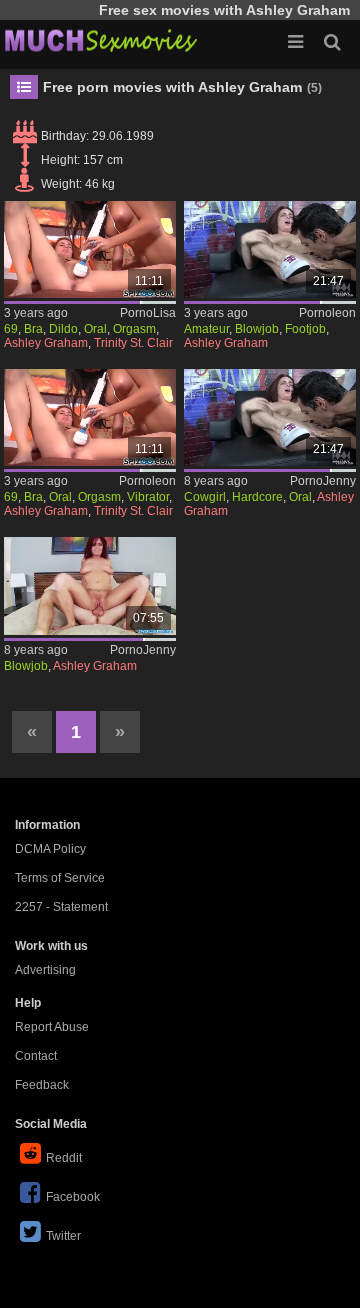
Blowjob (257, 329)
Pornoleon (327, 313)
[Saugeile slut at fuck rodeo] (270, 417)
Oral (95, 329)
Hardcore (257, 497)
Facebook (73, 1197)
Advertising (45, 970)
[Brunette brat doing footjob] (270, 249)
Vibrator (148, 497)
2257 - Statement (61, 907)
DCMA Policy (50, 849)
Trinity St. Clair (133, 343)
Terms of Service (60, 878)
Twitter (63, 1236)
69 (11, 329)
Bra (33, 329)
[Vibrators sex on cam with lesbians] (90, 249)
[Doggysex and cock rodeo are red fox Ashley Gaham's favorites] (90, 585)
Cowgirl (205, 497)
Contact (36, 1056)
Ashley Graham (46, 343)
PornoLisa (148, 313)
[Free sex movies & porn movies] (100, 40)
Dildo (63, 329)
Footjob (305, 329)
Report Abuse (52, 1027)
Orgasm (134, 329)
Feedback (42, 1085)
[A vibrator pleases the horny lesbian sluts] (90, 417)
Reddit (64, 1158)
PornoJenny (323, 481)
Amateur (206, 329)
